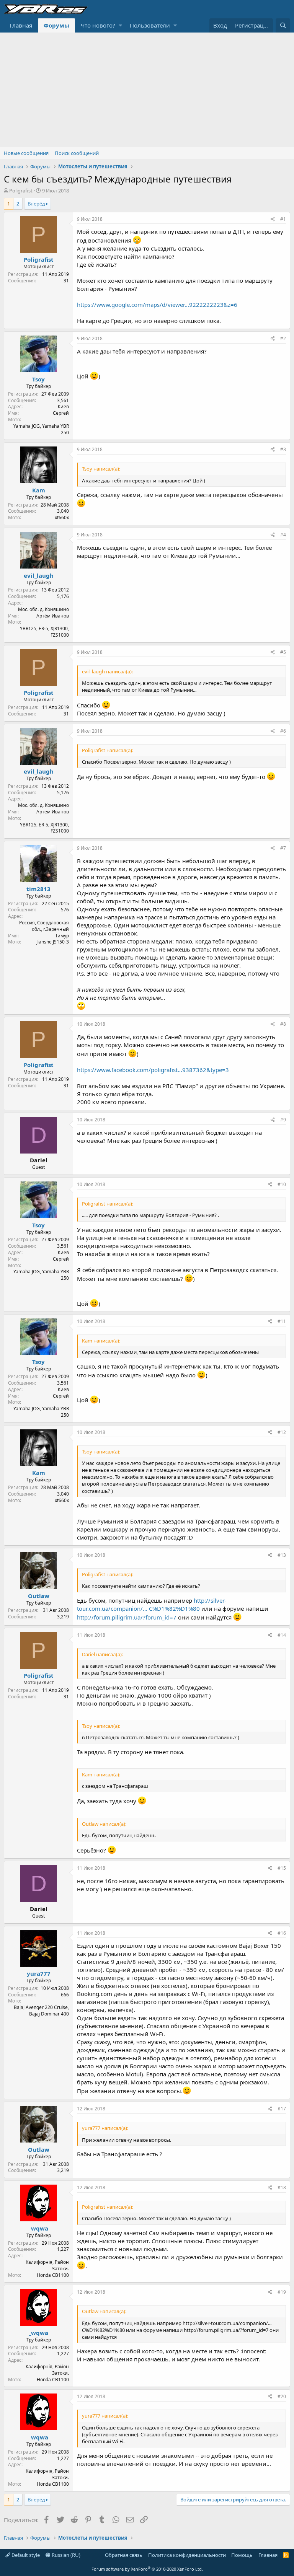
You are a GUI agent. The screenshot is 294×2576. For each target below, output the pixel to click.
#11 (282, 1321)
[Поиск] (283, 25)
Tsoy (38, 379)
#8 (283, 1024)
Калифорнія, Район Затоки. (47, 2265)
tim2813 (38, 889)
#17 (282, 2109)
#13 (282, 1555)
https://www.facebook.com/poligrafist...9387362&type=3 (153, 1070)
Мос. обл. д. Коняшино (43, 609)
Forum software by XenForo (147, 2569)
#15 (282, 1868)
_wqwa (38, 2228)
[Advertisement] (147, 90)
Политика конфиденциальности (187, 2555)
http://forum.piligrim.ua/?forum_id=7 (127, 1617)
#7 (283, 848)
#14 (282, 1635)
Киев (63, 407)
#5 (283, 652)
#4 (283, 535)
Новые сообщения (26, 153)
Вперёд (36, 204)
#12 (282, 1432)
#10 (282, 1184)
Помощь (242, 2555)
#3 (283, 449)
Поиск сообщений (77, 153)
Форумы (56, 25)
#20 (282, 2396)
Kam (39, 490)
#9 (283, 1120)
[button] (120, 25)
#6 (283, 731)
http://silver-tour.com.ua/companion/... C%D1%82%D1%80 (152, 1604)
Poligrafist (21, 191)
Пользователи (150, 25)
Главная (21, 25)
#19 (282, 2292)
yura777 (39, 1973)
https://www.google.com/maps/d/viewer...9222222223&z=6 (157, 305)
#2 (283, 338)
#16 (282, 1933)
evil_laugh (39, 575)
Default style (25, 2555)
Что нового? (98, 25)
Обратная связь (124, 2555)
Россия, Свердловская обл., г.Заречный (44, 926)
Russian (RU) (65, 2555)
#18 (282, 2187)
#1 (283, 219)
